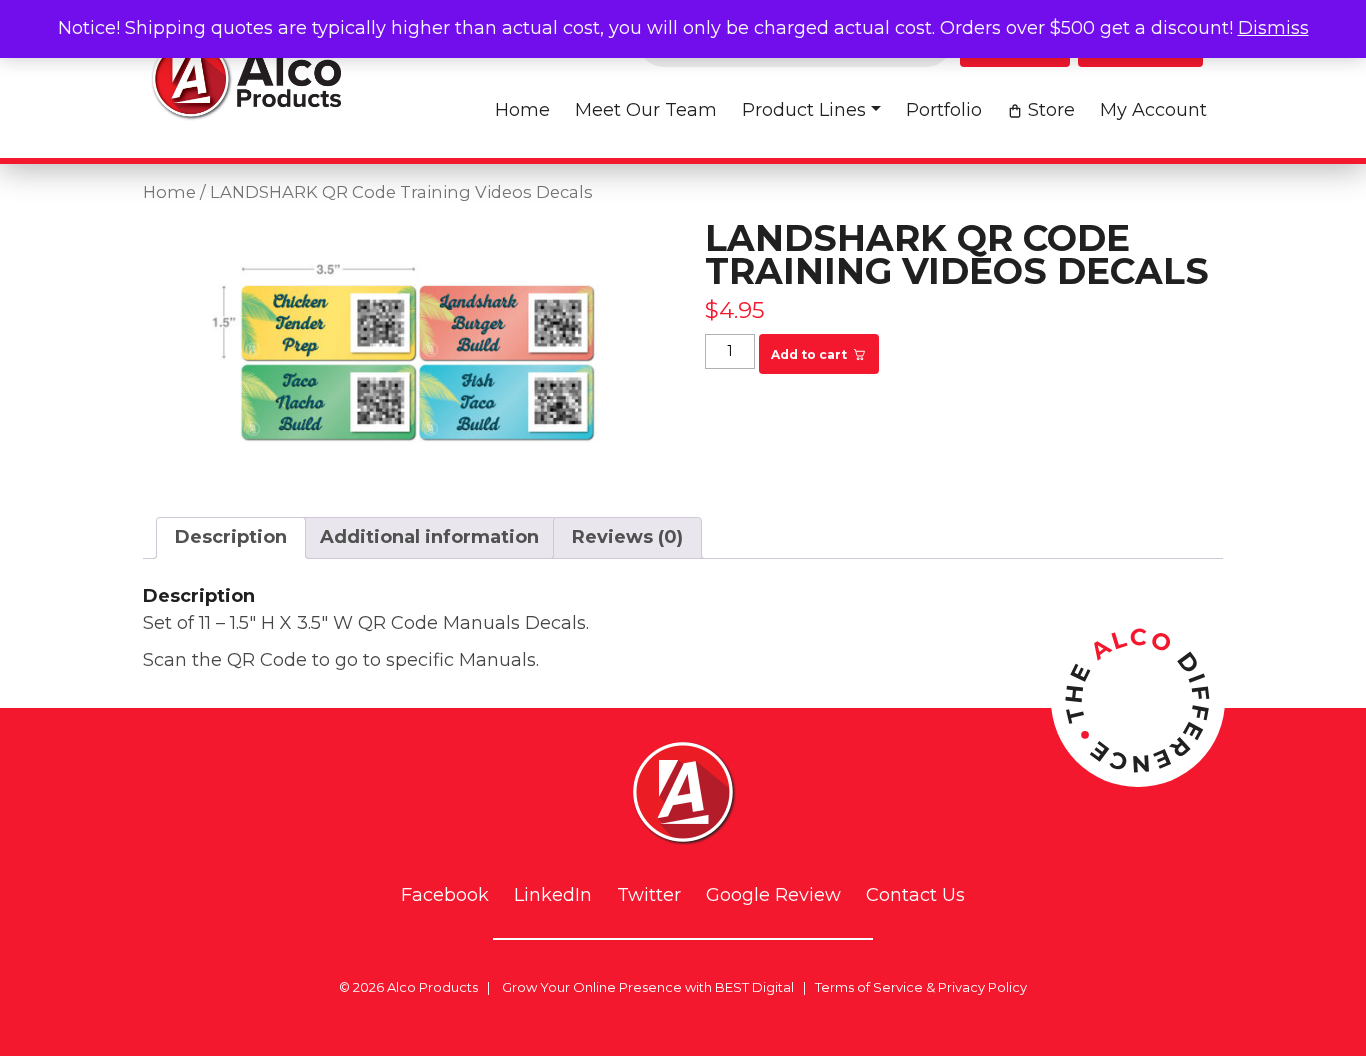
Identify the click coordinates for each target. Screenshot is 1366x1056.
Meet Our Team (646, 110)
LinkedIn (553, 895)
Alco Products (432, 987)
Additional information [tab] (429, 537)
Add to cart (809, 354)
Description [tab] (231, 537)
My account (1153, 110)
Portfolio (944, 110)
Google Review (773, 895)
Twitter (649, 895)
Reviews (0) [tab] (627, 537)
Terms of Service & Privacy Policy (921, 987)
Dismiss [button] (1273, 28)
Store (1051, 110)
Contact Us (915, 895)
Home (522, 110)
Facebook (445, 895)
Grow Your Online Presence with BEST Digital (648, 987)
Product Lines (804, 110)
